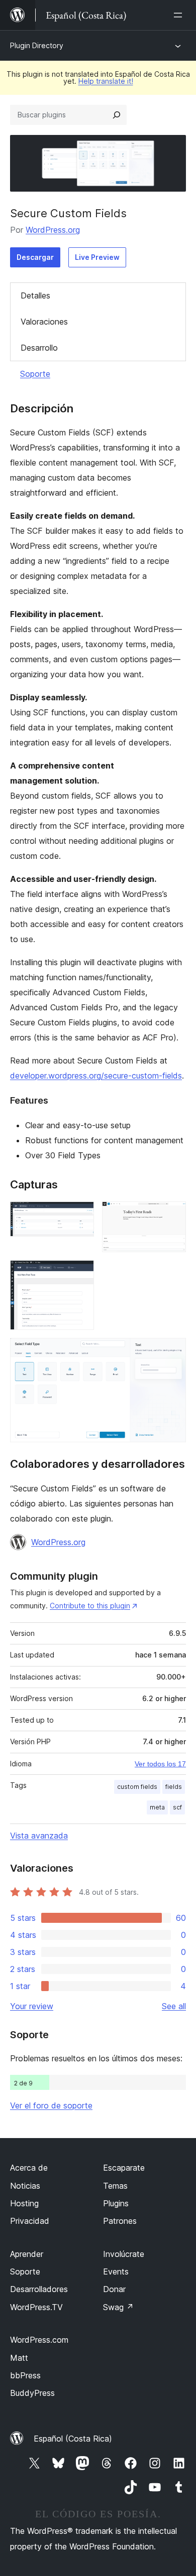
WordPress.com (39, 2340)
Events (116, 2271)
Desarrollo (39, 348)
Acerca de (29, 2168)
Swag (118, 2307)
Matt (19, 2358)
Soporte (35, 374)
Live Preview (97, 257)
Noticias (25, 2186)
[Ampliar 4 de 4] (172, 1351)
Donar (114, 2289)
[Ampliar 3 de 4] (80, 1274)
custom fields (137, 1787)
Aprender (27, 2254)
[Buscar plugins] (117, 115)
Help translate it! (106, 81)
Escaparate (124, 2168)
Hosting (24, 2203)
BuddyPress (32, 2393)
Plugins (116, 2203)
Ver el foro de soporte (51, 2105)
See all (174, 2006)
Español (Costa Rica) (73, 2439)
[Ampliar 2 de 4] (172, 1215)
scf (177, 1807)
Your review (32, 2006)
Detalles (35, 295)
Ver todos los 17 (160, 1764)
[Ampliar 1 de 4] (80, 1215)
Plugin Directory (37, 45)
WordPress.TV (36, 2307)
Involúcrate (124, 2254)
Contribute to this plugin (90, 1606)
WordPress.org (53, 230)
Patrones (120, 2221)
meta (157, 1807)
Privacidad (30, 2221)
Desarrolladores (39, 2289)
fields (174, 1787)
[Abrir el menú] (180, 15)
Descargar (35, 257)
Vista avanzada (39, 1836)
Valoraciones (44, 322)
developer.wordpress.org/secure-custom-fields (96, 1076)
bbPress (25, 2375)
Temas (115, 2186)
